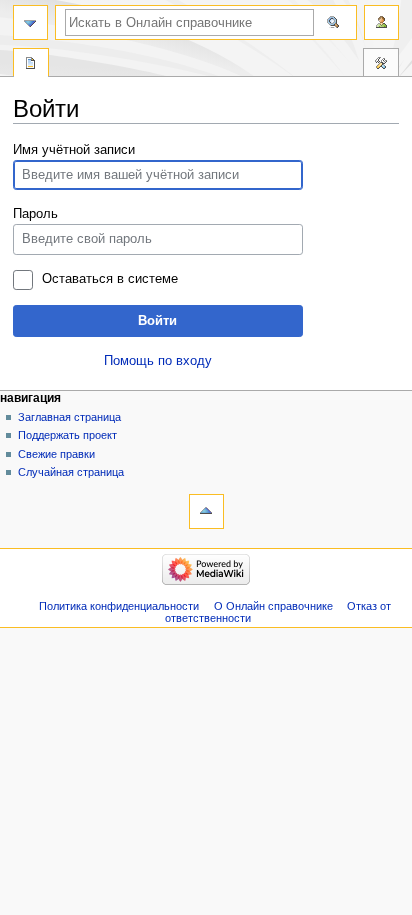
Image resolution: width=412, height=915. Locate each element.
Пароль (35, 214)
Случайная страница (71, 472)
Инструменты (381, 65)
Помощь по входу (158, 361)
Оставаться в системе (110, 279)
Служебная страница (31, 65)
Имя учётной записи (74, 150)
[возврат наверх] (206, 511)
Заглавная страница (69, 417)
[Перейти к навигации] (30, 22)
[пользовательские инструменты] (381, 22)
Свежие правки (56, 454)
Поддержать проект (67, 435)
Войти (157, 321)
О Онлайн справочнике (273, 606)
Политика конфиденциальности (119, 606)
